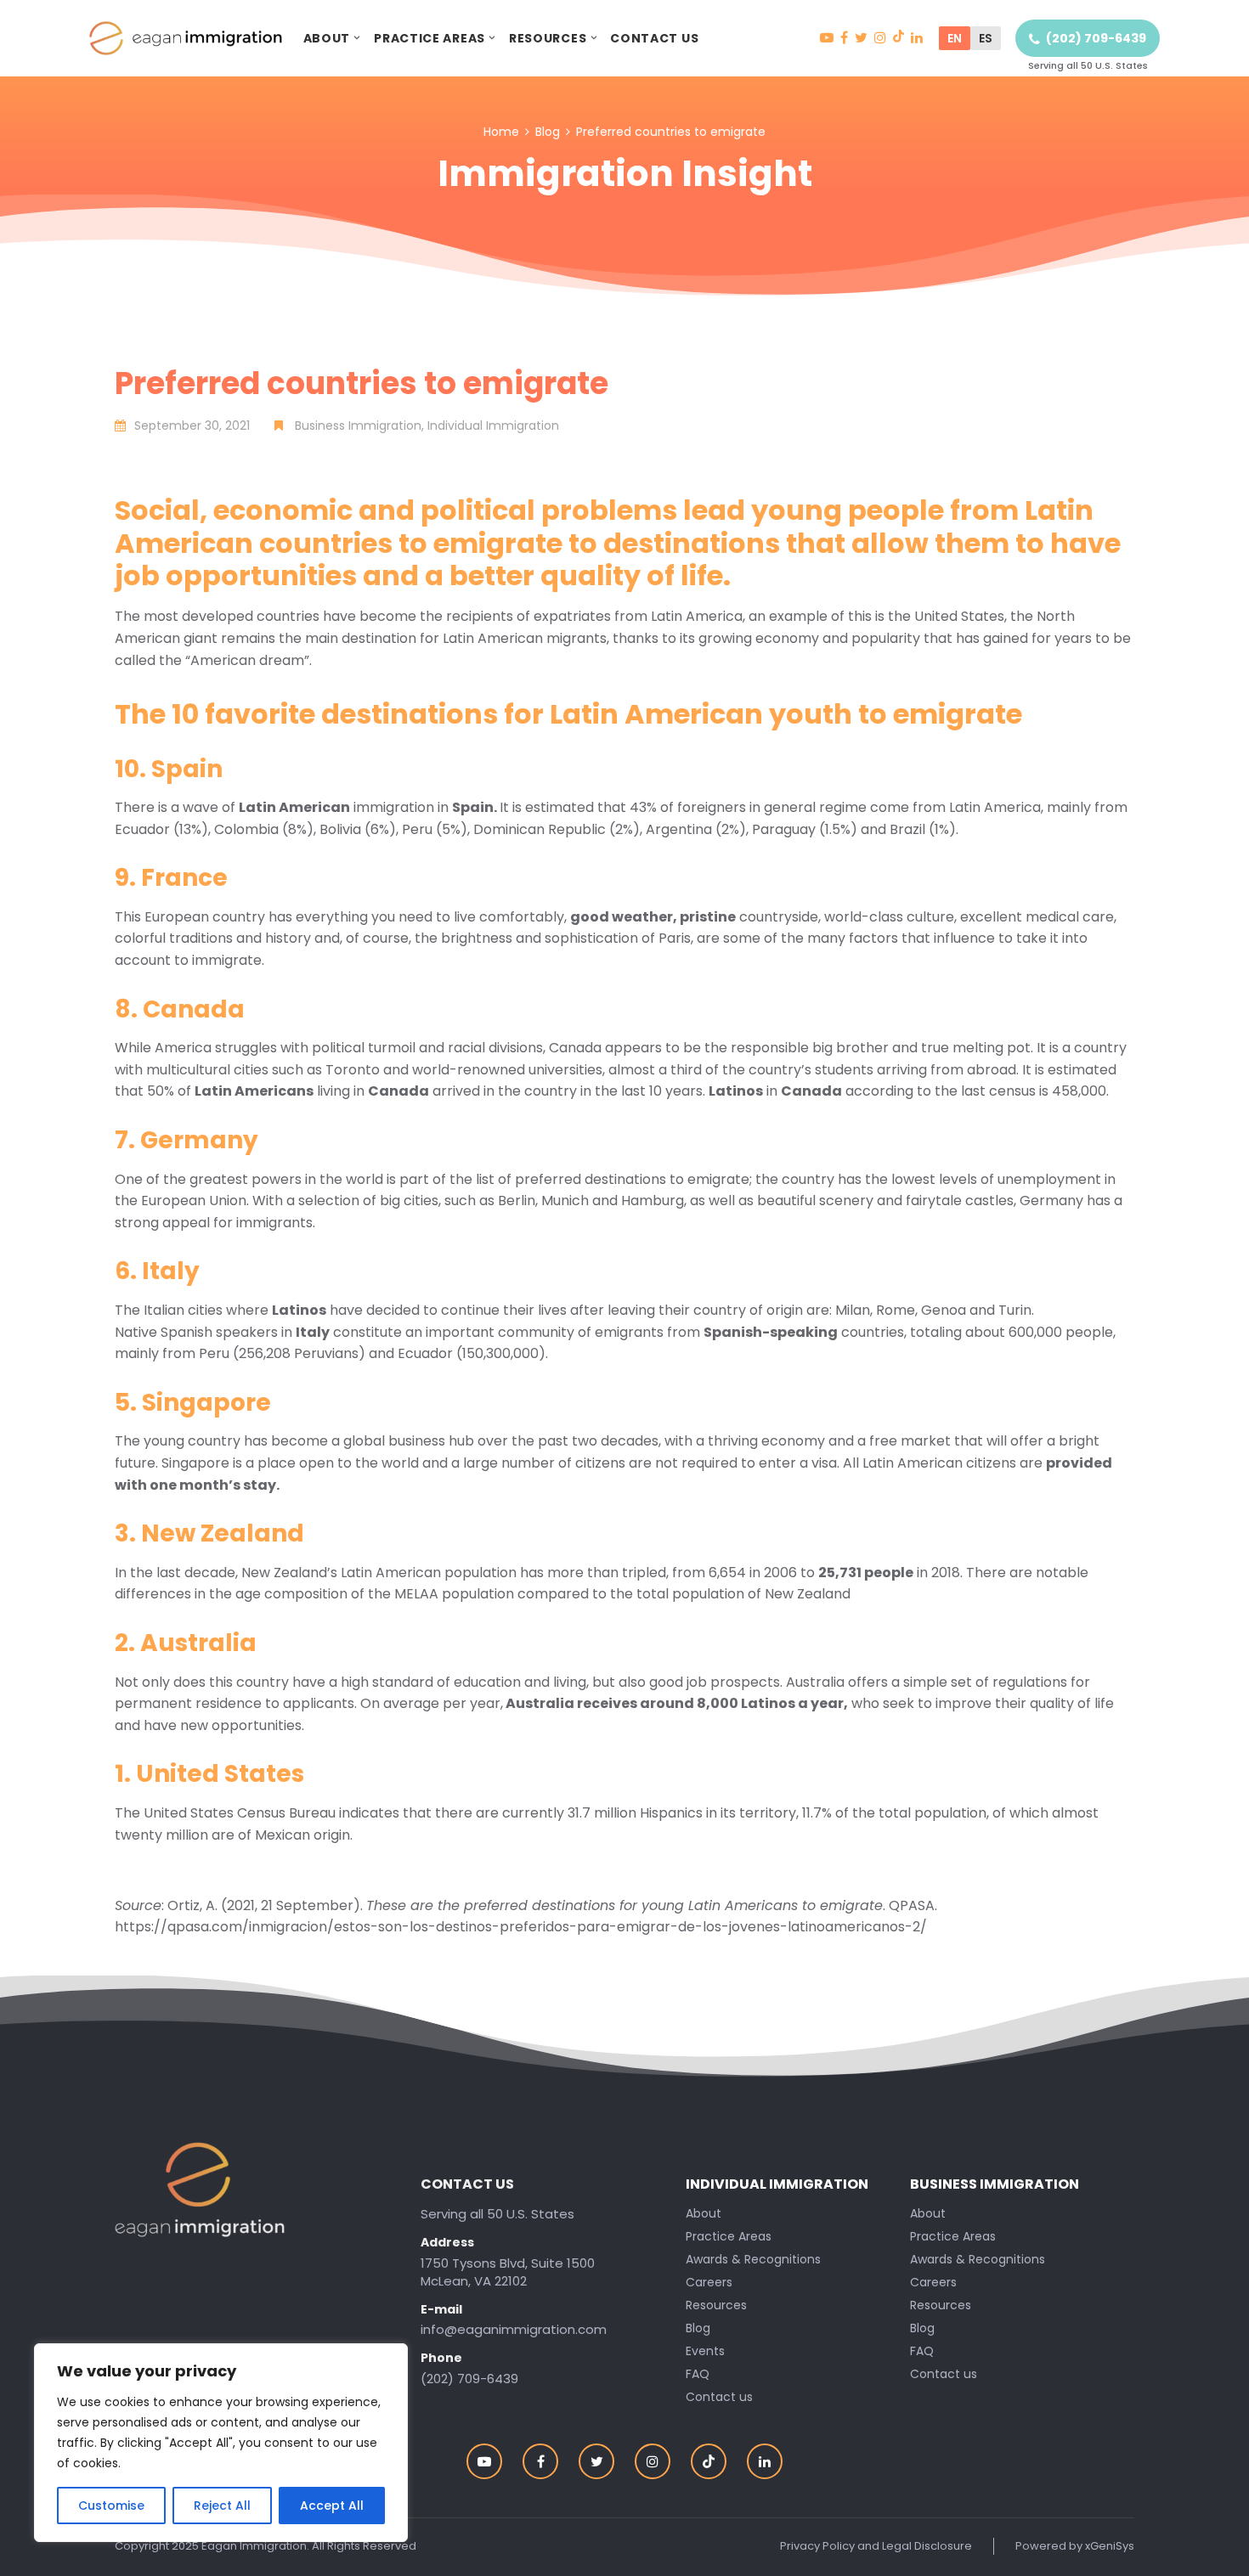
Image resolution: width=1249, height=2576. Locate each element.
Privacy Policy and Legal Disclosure (876, 2546)
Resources (548, 38)
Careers (933, 2282)
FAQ (922, 2351)
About (327, 38)
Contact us (654, 38)
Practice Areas (430, 38)
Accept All (332, 2506)
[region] (221, 2443)
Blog (548, 132)
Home (501, 132)
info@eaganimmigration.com (514, 2329)
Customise (111, 2506)
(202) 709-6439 (1096, 38)
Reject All (222, 2506)
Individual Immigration (777, 2184)
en (955, 38)
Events (705, 2351)
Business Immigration (995, 2184)
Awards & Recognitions (978, 2259)
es (986, 38)
